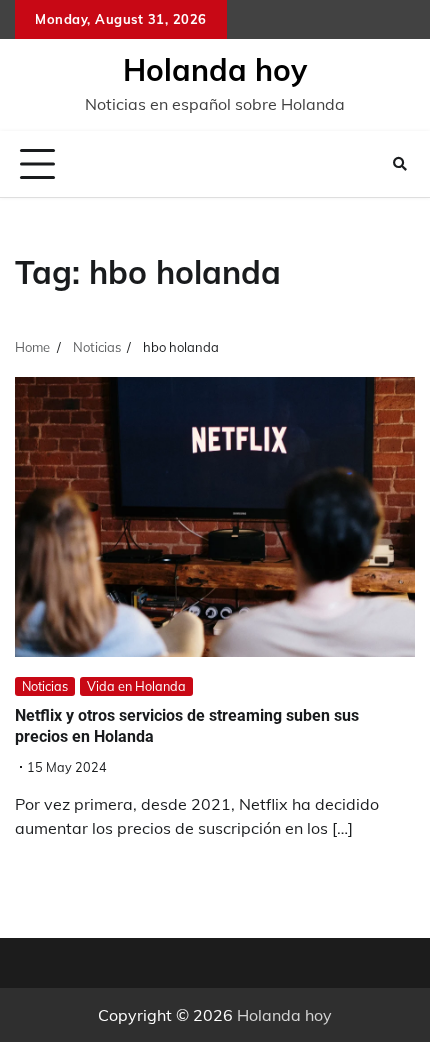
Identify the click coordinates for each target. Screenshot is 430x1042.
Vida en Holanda (136, 686)
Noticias (45, 686)
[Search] (400, 164)
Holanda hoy (215, 70)
